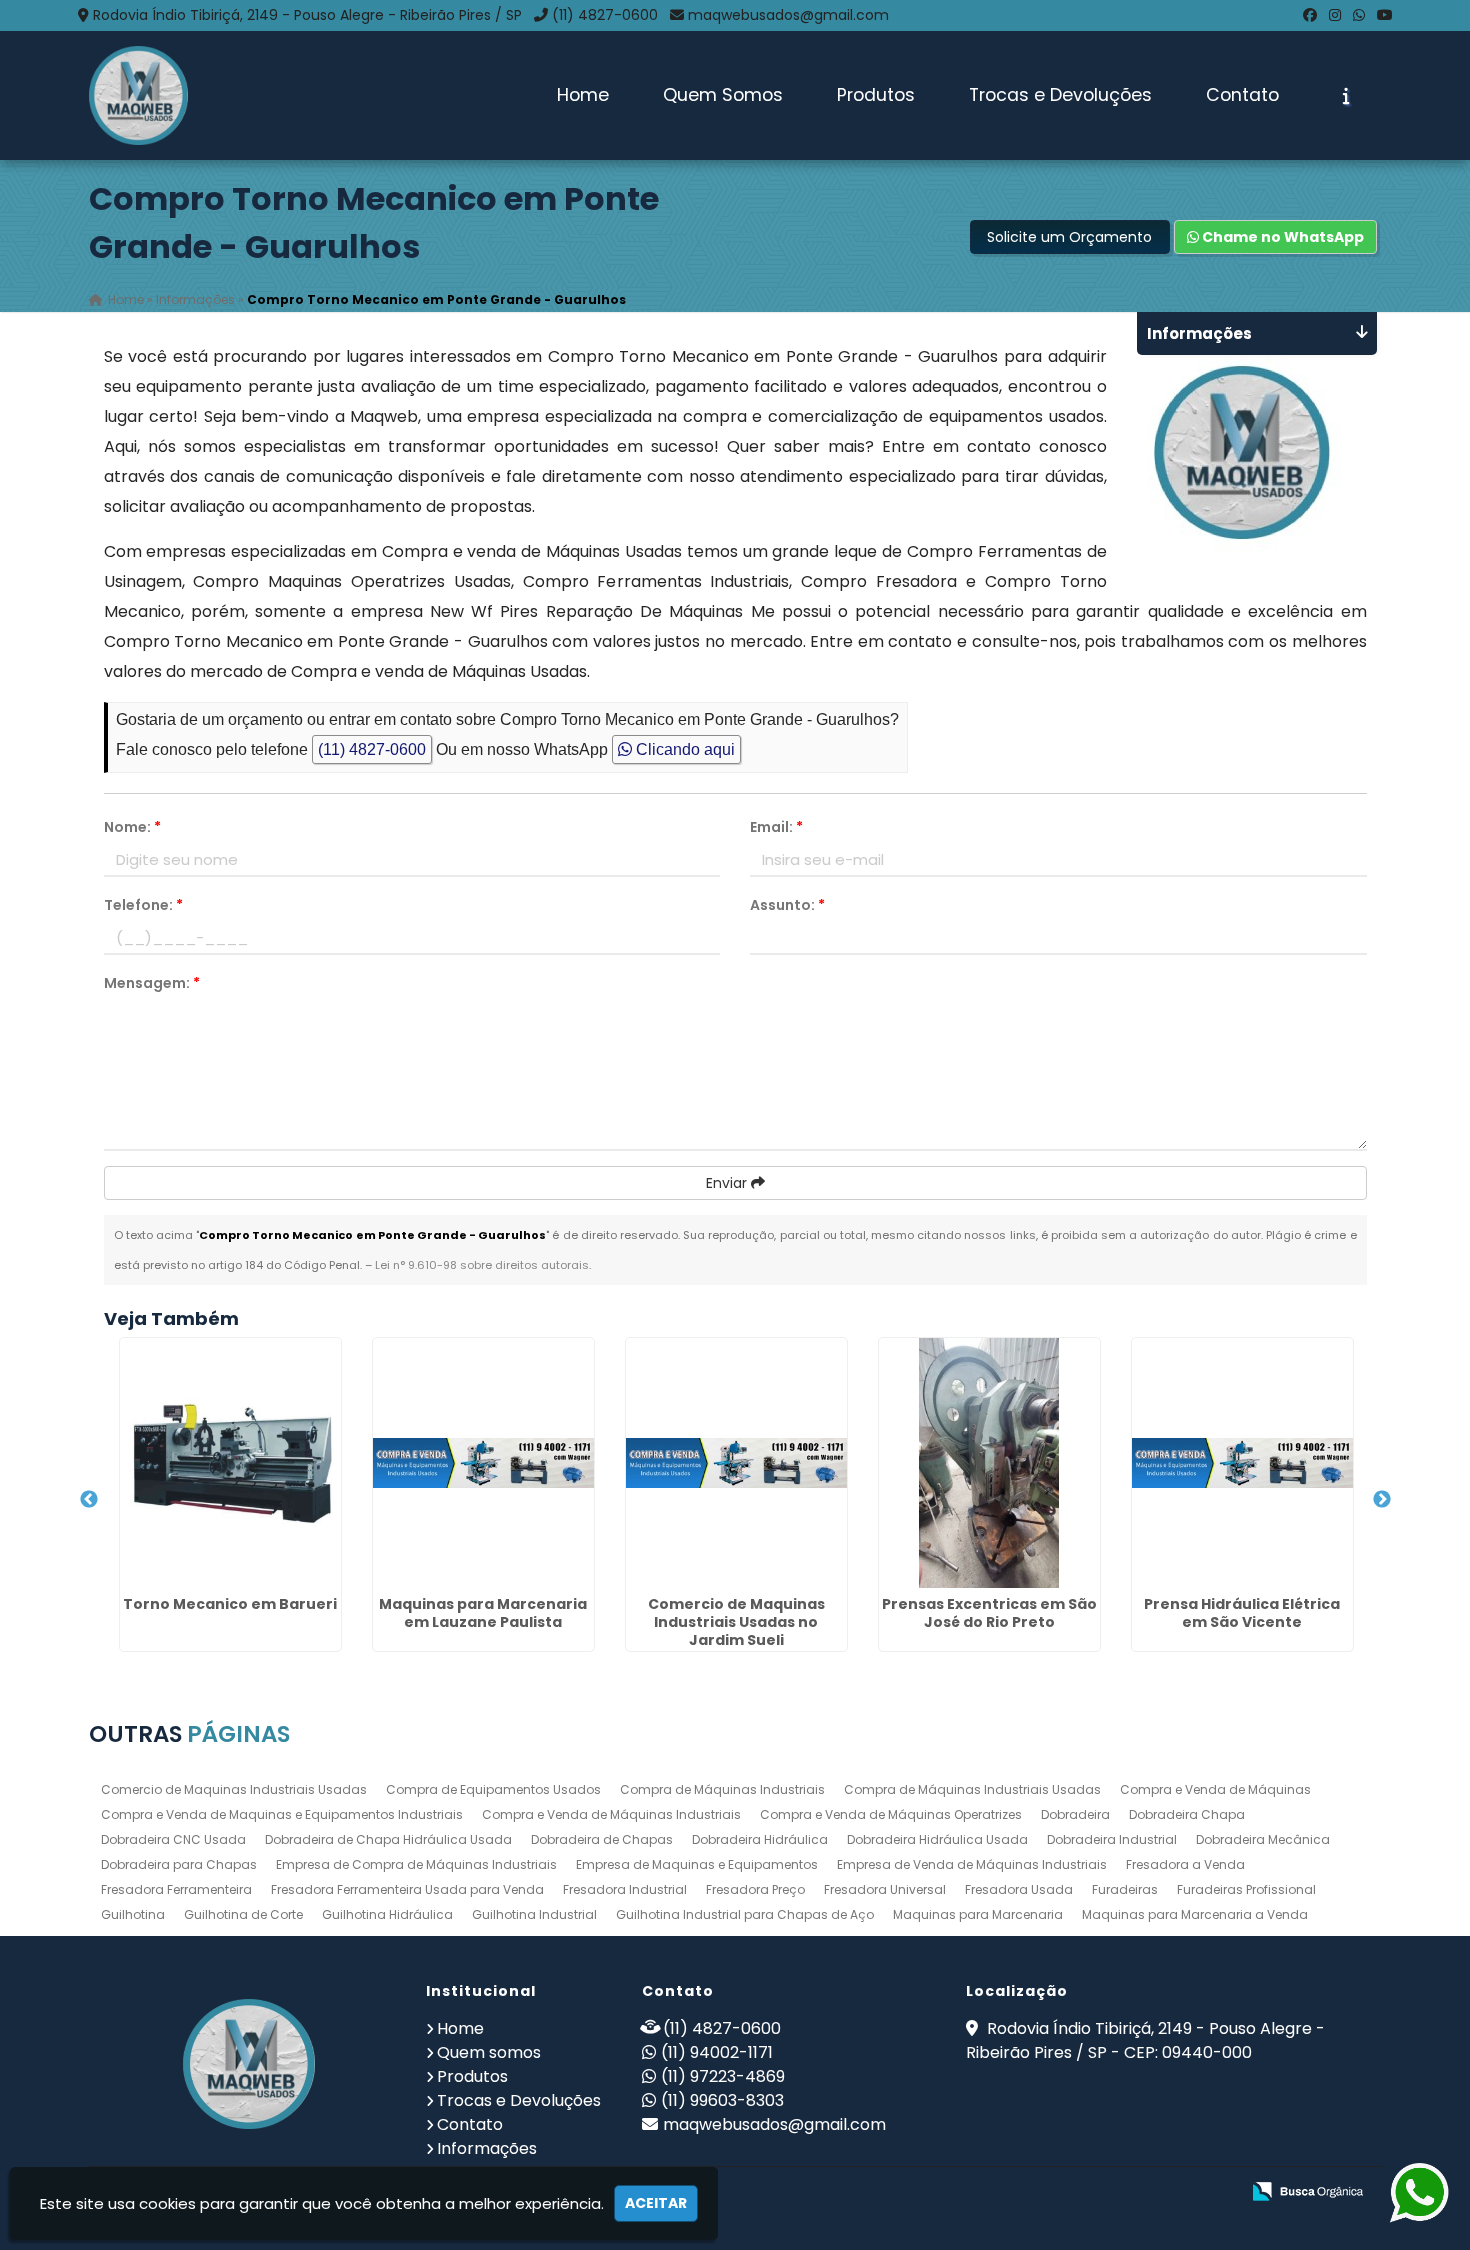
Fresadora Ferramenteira (176, 1889)
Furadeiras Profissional (1246, 1889)
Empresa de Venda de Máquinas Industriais (972, 1864)
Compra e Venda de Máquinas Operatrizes (891, 1814)
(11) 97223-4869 (723, 2076)
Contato (1242, 95)
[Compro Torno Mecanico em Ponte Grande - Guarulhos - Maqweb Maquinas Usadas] (139, 95)
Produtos (876, 95)
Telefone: (143, 905)
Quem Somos (723, 95)
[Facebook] (1310, 15)
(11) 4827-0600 (605, 15)
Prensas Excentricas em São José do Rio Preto (989, 1613)
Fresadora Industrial (625, 1889)
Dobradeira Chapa (1187, 1814)
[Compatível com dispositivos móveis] (1215, 2192)
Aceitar (656, 2203)
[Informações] (1346, 96)
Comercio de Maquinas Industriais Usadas (234, 1789)
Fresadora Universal (885, 1889)
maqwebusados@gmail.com (788, 15)
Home (583, 95)
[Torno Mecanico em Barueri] (230, 1463)
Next (1382, 1500)
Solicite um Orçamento (1069, 237)
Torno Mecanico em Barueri (230, 1604)
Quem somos (489, 2052)
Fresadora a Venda (1185, 1864)
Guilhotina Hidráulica (387, 1914)
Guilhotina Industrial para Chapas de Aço (745, 1914)
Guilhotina (133, 1914)
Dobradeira (1075, 1814)
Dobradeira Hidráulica (760, 1839)
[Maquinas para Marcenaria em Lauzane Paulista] (483, 1463)
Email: (776, 827)
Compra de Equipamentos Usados (493, 1789)
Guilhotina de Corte (243, 1914)
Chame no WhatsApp (1281, 237)
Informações (487, 2148)
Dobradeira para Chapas (179, 1864)
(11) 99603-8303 (722, 2100)
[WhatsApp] (1359, 15)
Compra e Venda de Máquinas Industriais (611, 1814)
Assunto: (787, 905)
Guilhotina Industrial (534, 1914)
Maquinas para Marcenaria (978, 1914)
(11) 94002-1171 (717, 2052)
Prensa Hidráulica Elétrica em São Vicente (1242, 1613)
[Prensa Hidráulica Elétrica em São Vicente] (1242, 1463)
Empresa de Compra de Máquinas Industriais (416, 1864)
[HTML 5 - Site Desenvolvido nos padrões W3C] (1077, 2192)
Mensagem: (152, 983)
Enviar (728, 1183)
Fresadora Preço (755, 1889)
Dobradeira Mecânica (1263, 1839)
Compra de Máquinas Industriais (722, 1789)
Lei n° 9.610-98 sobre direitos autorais (482, 1265)
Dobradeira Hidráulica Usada (937, 1839)
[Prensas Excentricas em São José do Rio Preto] (989, 1463)
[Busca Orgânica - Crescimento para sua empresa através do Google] (1307, 2189)
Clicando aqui (683, 749)
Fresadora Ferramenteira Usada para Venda (407, 1889)
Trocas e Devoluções (1060, 95)
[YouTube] (1385, 15)
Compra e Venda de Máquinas (1215, 1789)
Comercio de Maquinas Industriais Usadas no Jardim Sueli (736, 1622)
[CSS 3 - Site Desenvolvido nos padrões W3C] (1146, 2192)
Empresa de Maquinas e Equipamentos (697, 1864)
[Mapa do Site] (1025, 2192)
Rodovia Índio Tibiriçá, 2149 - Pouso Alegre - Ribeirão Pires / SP (307, 15)
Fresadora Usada (1019, 1889)
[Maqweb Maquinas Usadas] (249, 2064)
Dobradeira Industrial (1112, 1839)
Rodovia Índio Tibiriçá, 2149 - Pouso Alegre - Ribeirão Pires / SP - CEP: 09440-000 (1145, 2040)
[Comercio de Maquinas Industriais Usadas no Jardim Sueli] (736, 1463)
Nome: (132, 827)
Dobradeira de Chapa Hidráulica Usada (388, 1839)
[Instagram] (1335, 15)
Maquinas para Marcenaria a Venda (1195, 1914)
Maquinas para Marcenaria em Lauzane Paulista (483, 1613)
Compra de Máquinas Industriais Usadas (972, 1789)
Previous (89, 1500)
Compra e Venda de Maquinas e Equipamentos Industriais (282, 1814)
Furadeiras (1125, 1889)
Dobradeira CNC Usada (173, 1839)
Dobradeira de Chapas (602, 1839)
